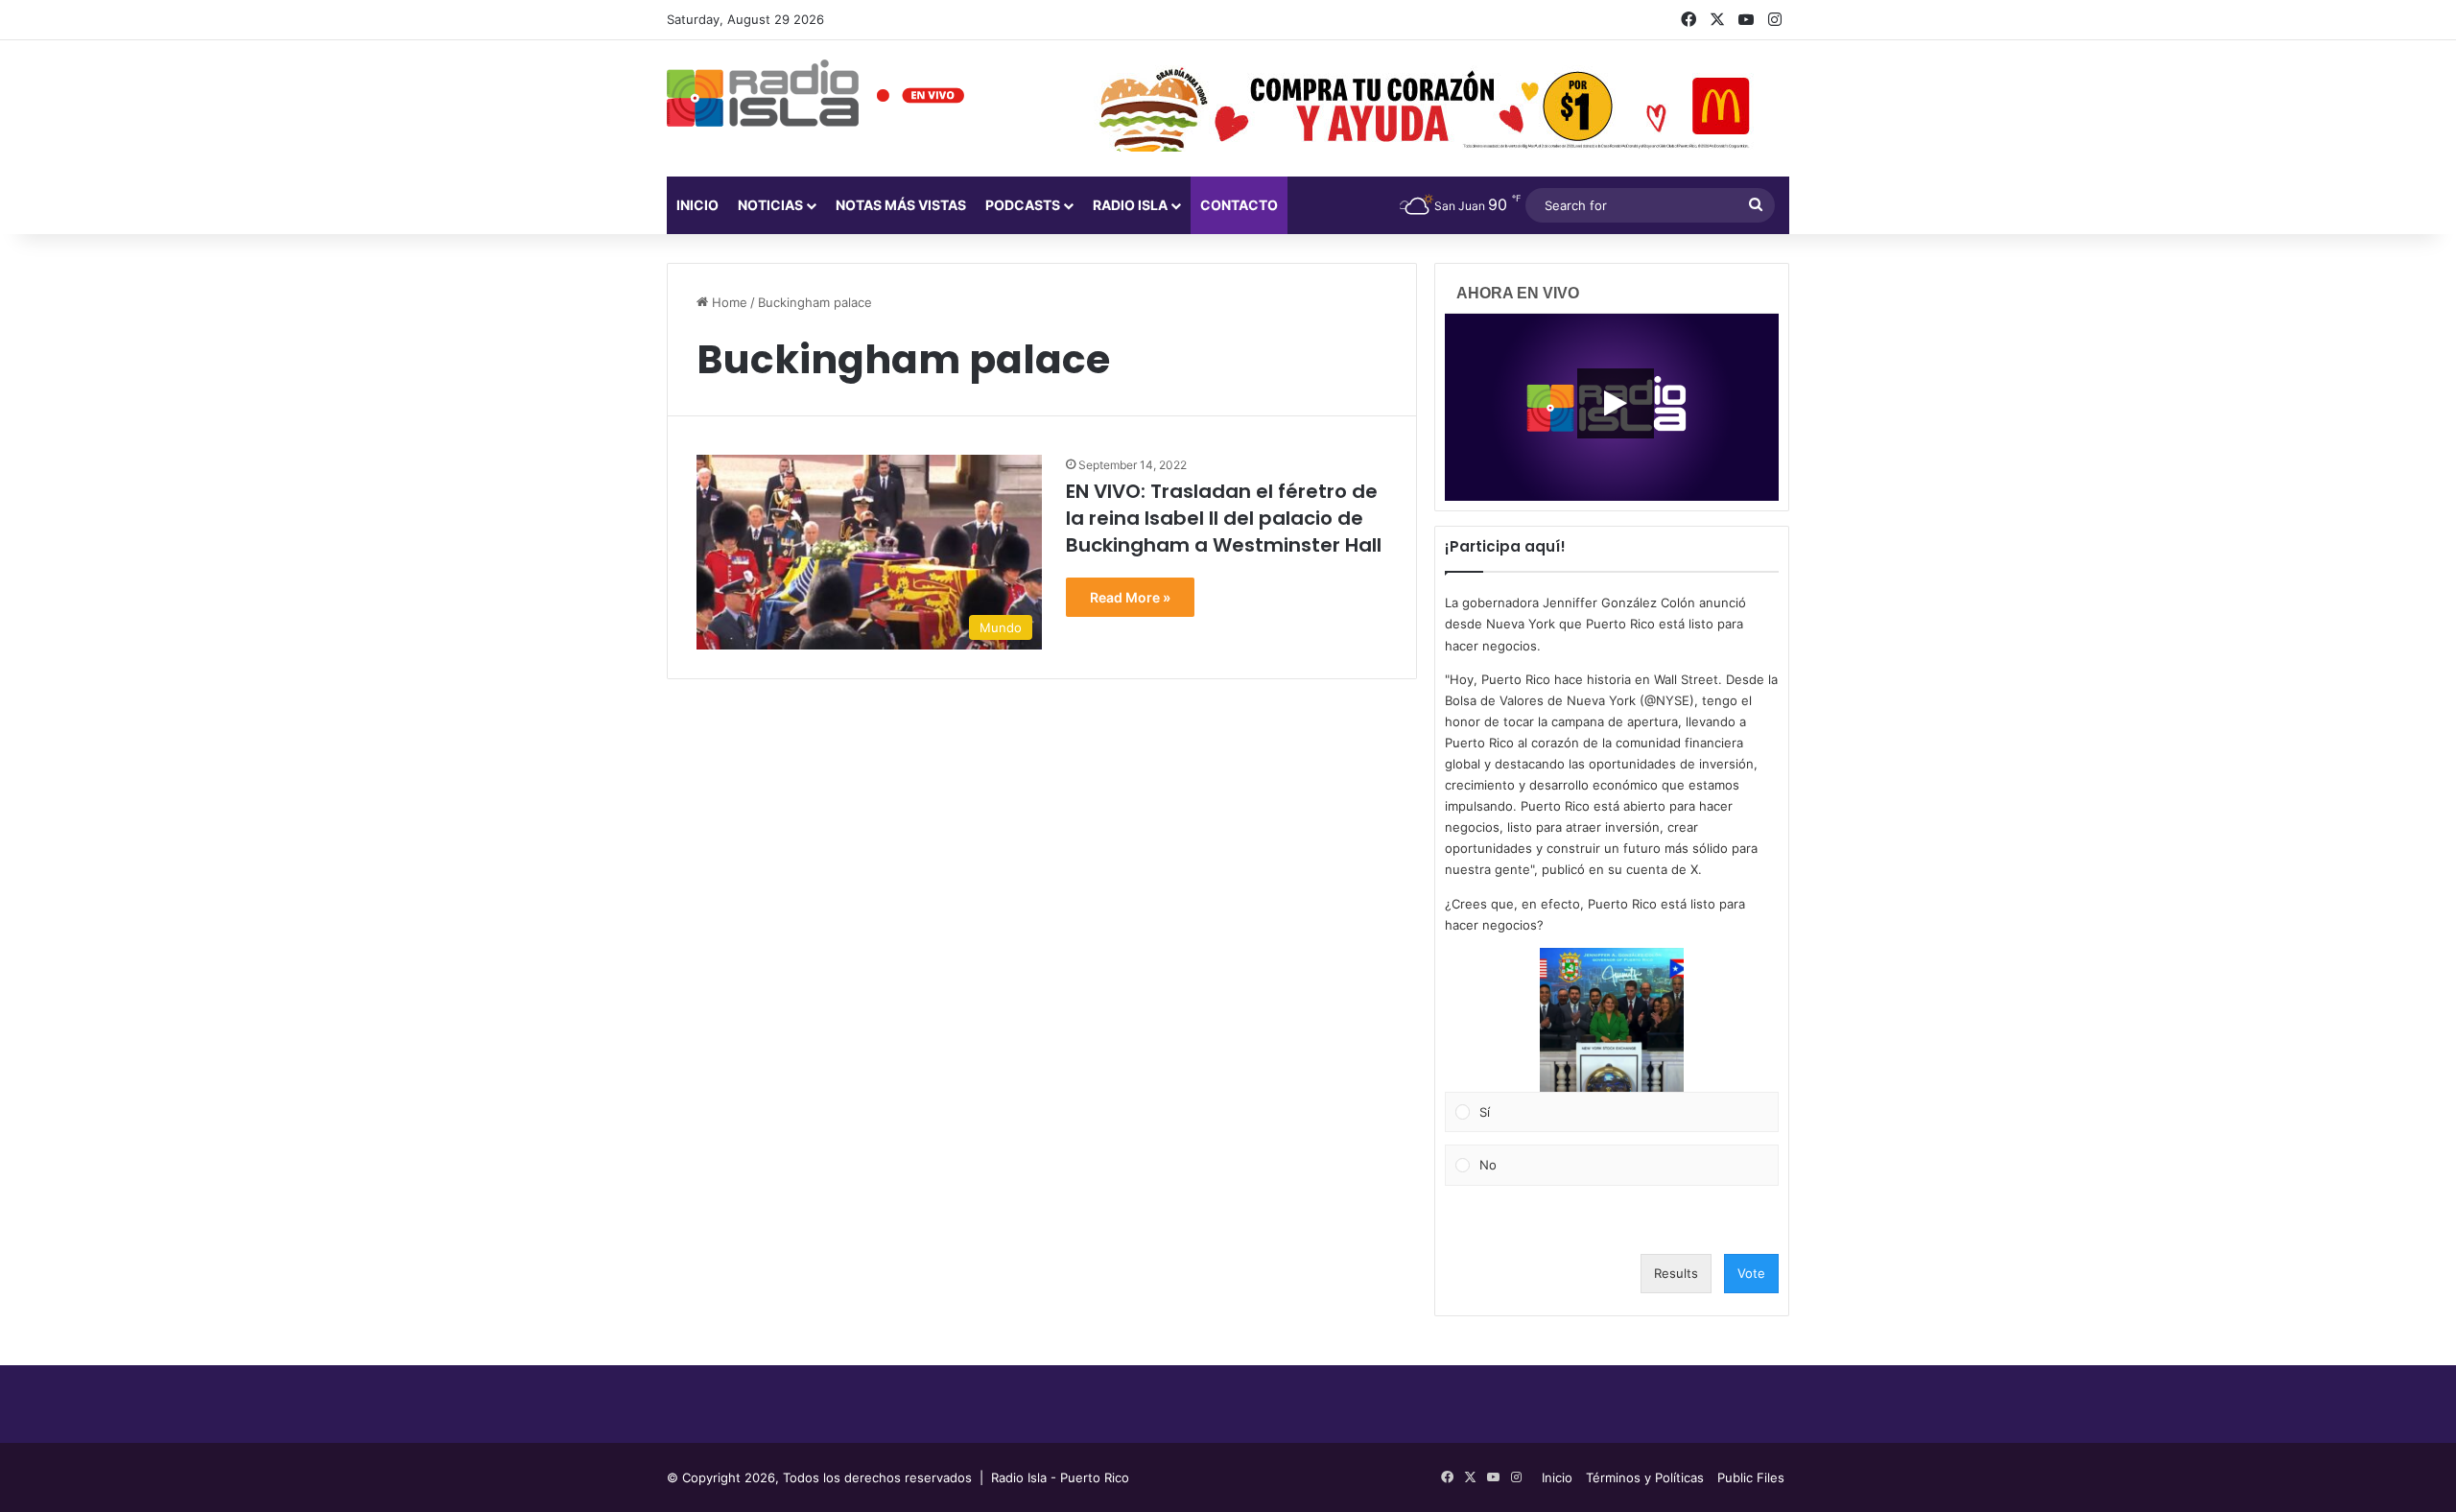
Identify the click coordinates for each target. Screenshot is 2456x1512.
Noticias (770, 205)
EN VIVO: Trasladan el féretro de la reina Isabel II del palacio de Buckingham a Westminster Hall (1224, 518)
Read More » (1130, 597)
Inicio (697, 205)
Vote (1751, 1273)
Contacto (1239, 205)
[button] (1612, 1020)
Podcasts (1023, 205)
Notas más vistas (901, 205)
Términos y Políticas (1645, 1477)
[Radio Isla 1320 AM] (763, 93)
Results (1676, 1273)
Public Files (1751, 1477)
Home (728, 302)
